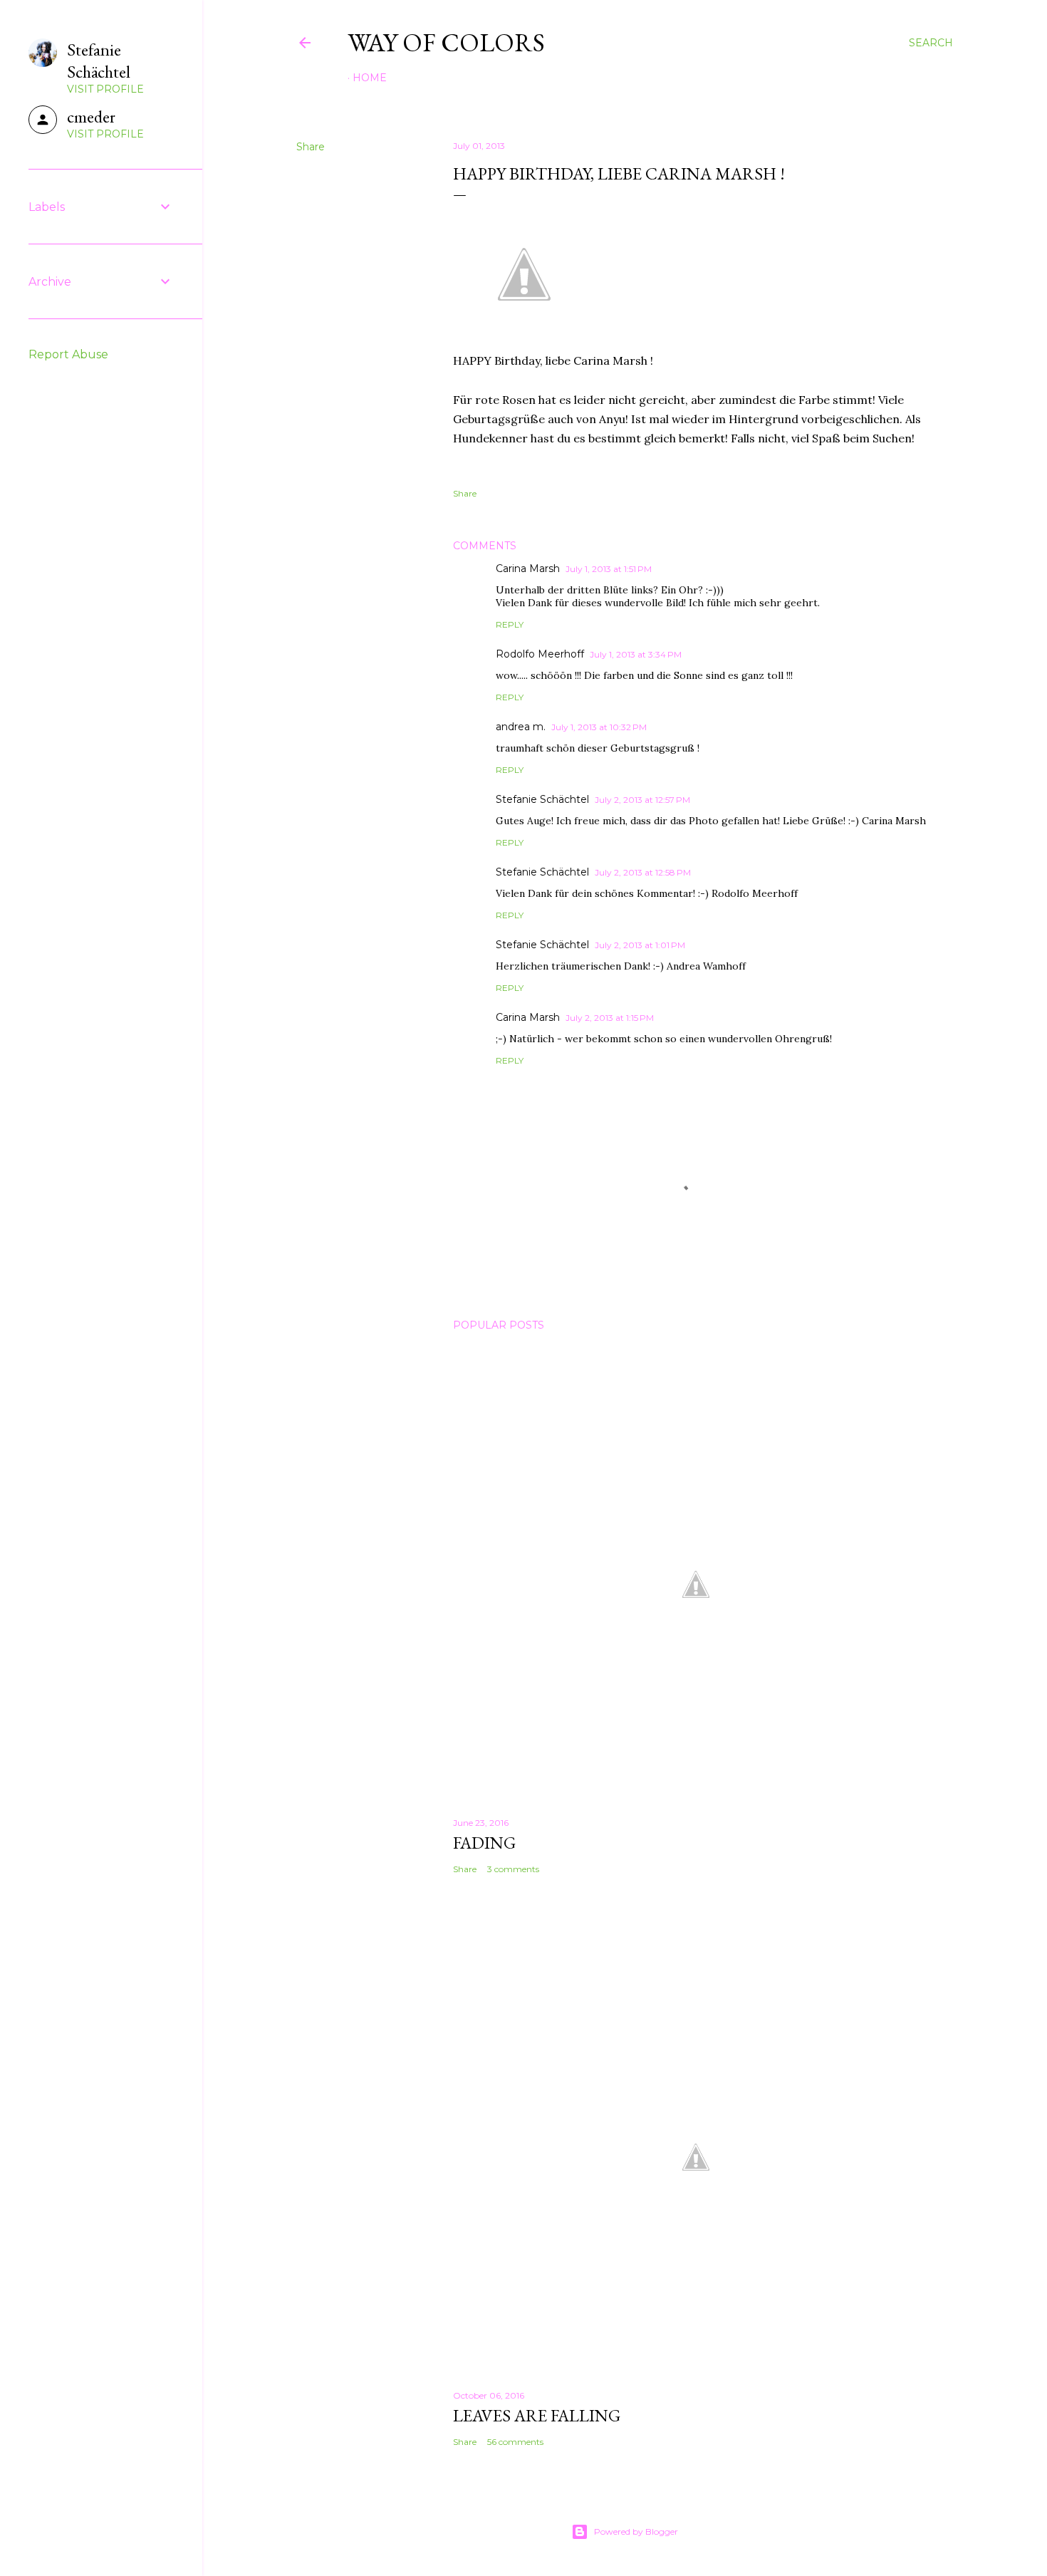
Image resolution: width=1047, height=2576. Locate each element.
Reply (510, 624)
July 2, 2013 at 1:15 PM (610, 1018)
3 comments (513, 1869)
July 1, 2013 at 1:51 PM (609, 569)
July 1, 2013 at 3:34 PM (636, 654)
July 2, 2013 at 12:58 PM (643, 872)
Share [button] (311, 147)
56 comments (515, 2442)
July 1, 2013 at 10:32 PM (599, 727)
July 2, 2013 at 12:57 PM (642, 800)
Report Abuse (68, 354)
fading (484, 1843)
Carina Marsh (528, 568)
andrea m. (521, 727)
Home (370, 78)
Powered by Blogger (636, 2531)
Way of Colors (446, 42)
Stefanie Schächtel (542, 799)
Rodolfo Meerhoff (540, 654)
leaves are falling (537, 2415)
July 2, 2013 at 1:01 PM (640, 945)
